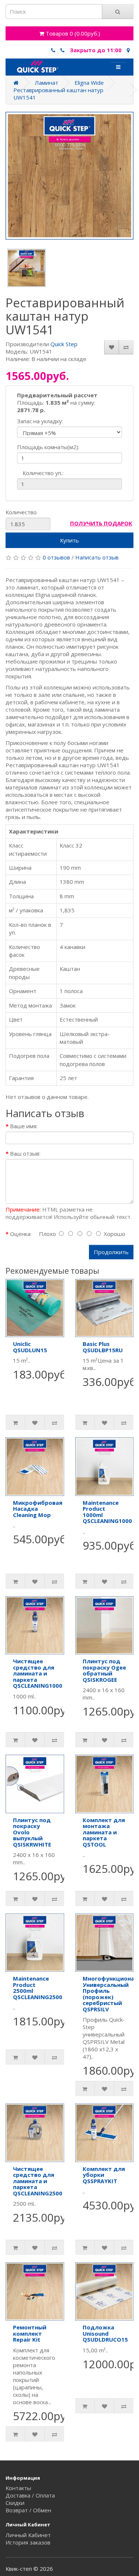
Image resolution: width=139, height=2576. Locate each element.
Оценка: (21, 1234)
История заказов (28, 2542)
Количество (21, 512)
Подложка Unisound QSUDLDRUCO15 (105, 2333)
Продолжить (111, 1252)
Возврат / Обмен (28, 2510)
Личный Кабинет (28, 2535)
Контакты (18, 2488)
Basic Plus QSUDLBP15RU (103, 1347)
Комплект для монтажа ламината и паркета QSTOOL (104, 1832)
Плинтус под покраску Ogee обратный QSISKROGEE (104, 1670)
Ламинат (47, 83)
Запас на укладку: (40, 421)
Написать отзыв (97, 557)
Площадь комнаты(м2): (48, 447)
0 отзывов (56, 557)
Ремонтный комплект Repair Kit (30, 2333)
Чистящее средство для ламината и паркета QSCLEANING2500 (38, 2181)
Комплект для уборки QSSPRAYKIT (104, 2175)
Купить (69, 540)
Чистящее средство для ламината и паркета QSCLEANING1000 (38, 1673)
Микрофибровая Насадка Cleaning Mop (38, 1509)
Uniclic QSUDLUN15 (30, 1347)
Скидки (15, 2503)
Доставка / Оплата (30, 2495)
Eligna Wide (89, 83)
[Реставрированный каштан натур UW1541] (69, 176)
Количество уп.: (43, 473)
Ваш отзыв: (25, 1153)
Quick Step (64, 344)
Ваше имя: (24, 1126)
